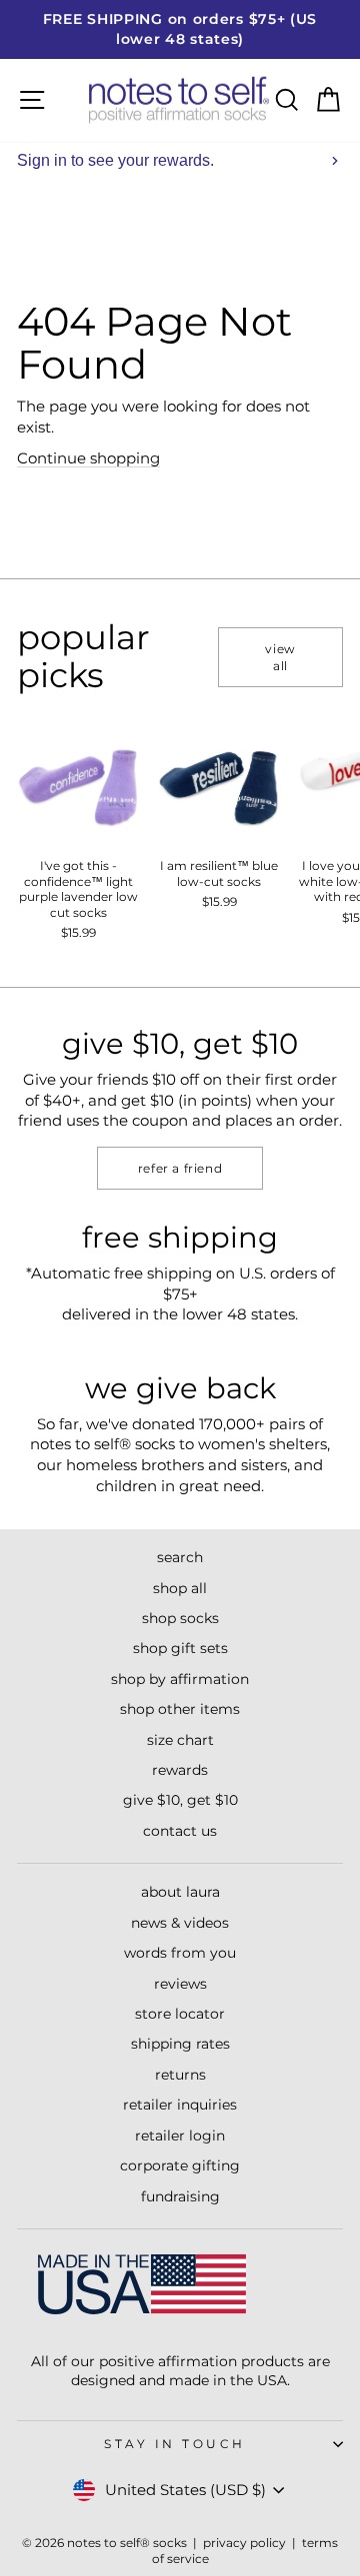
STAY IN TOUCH (175, 2444)
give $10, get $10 (180, 1800)
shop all (180, 1588)
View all (280, 657)
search (180, 1557)
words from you (180, 1953)
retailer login (180, 2136)
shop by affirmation (180, 1679)
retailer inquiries (180, 2105)
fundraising (180, 2196)
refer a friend (180, 1168)
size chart (180, 1740)
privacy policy (244, 2543)
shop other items (180, 1709)
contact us (180, 1831)
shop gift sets (180, 1648)
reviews (180, 1984)
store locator (180, 2014)
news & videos (180, 1923)
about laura (180, 1892)
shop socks (180, 1618)
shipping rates (180, 2044)
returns (180, 2075)
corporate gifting (180, 2165)
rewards (180, 1770)
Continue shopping (88, 458)
